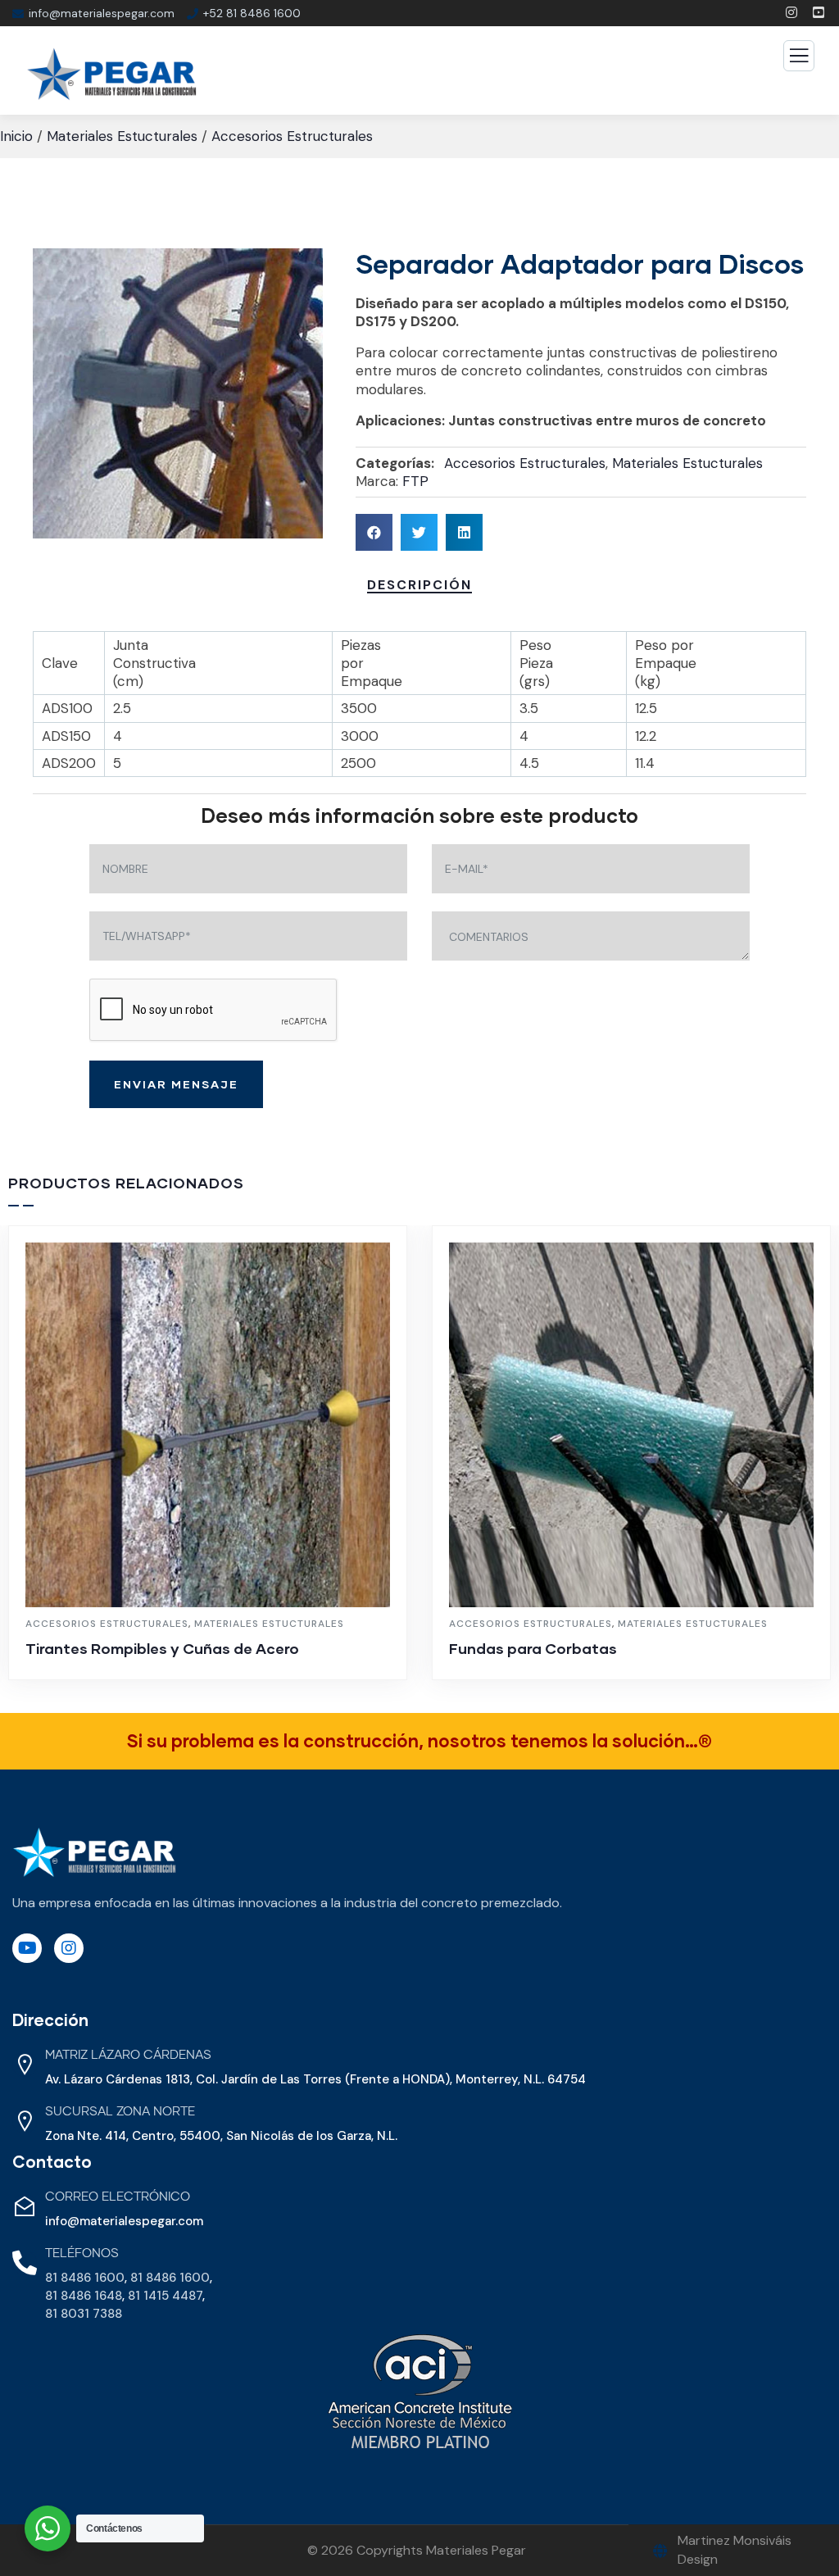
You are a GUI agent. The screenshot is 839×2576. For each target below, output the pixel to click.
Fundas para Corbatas (533, 1648)
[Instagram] (69, 1948)
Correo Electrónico (118, 2197)
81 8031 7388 (84, 2314)
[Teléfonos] (25, 2263)
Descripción (419, 585)
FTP (415, 481)
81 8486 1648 (84, 2296)
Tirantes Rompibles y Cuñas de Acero (162, 1648)
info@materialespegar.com (124, 2221)
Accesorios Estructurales (292, 136)
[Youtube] (27, 1948)
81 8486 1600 (85, 2278)
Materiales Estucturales (122, 136)
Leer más (216, 1672)
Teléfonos (82, 2253)
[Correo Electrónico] (25, 2206)
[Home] (94, 1853)
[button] (374, 532)
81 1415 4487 (165, 2296)
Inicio (16, 136)
